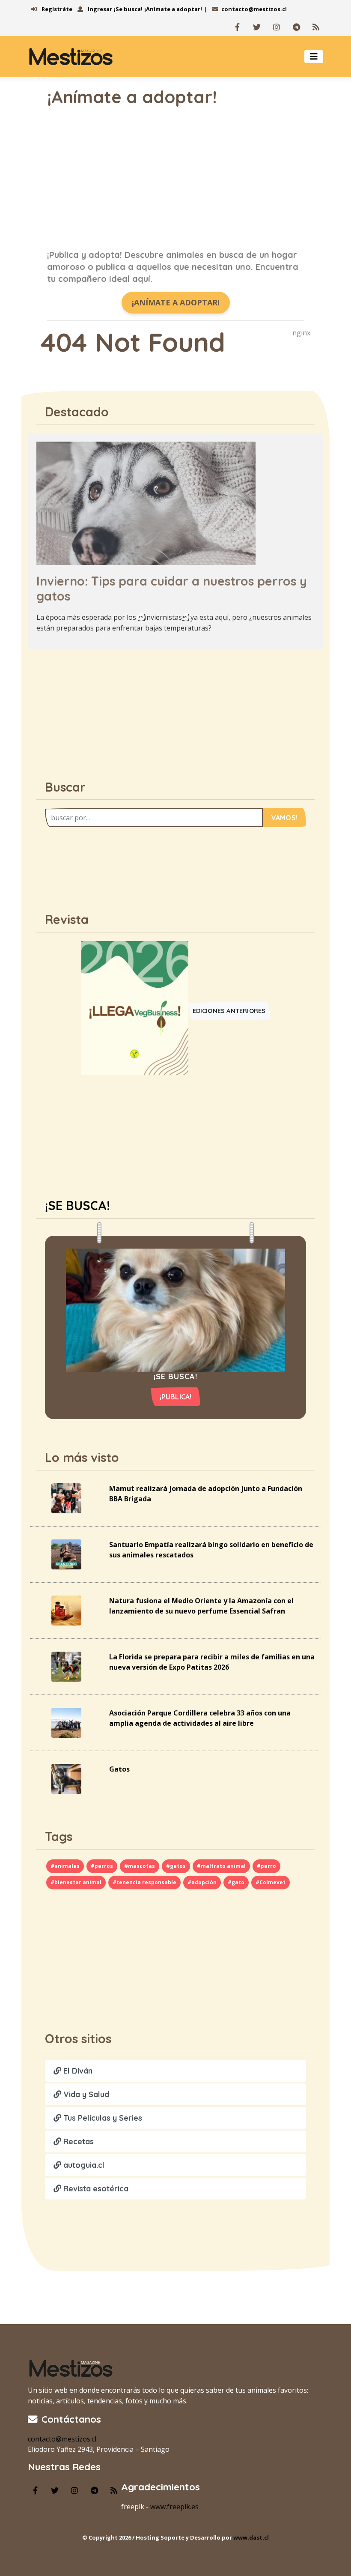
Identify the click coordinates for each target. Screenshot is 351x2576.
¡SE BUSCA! (77, 1205)
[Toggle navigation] (314, 57)
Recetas (77, 2141)
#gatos (176, 1866)
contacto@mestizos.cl (254, 9)
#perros (102, 1866)
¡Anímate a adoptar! (173, 9)
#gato (236, 1882)
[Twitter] (257, 27)
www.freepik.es (174, 2507)
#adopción (202, 1882)
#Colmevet (271, 1882)
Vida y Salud (85, 2094)
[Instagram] (277, 27)
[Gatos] (66, 1778)
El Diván (77, 2071)
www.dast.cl (251, 2537)
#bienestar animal (76, 1882)
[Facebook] (237, 27)
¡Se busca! (128, 9)
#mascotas (140, 1866)
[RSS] (316, 27)
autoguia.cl (83, 2165)
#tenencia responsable (144, 1882)
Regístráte (56, 9)
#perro (266, 1866)
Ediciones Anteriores (229, 1011)
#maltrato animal (221, 1866)
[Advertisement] (175, 182)
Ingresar (99, 9)
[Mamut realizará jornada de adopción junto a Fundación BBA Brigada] (66, 1497)
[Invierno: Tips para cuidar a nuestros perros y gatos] (146, 503)
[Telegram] (296, 27)
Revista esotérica (95, 2189)
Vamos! (284, 818)
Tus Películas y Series (102, 2118)
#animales (65, 1866)
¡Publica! (176, 1397)
